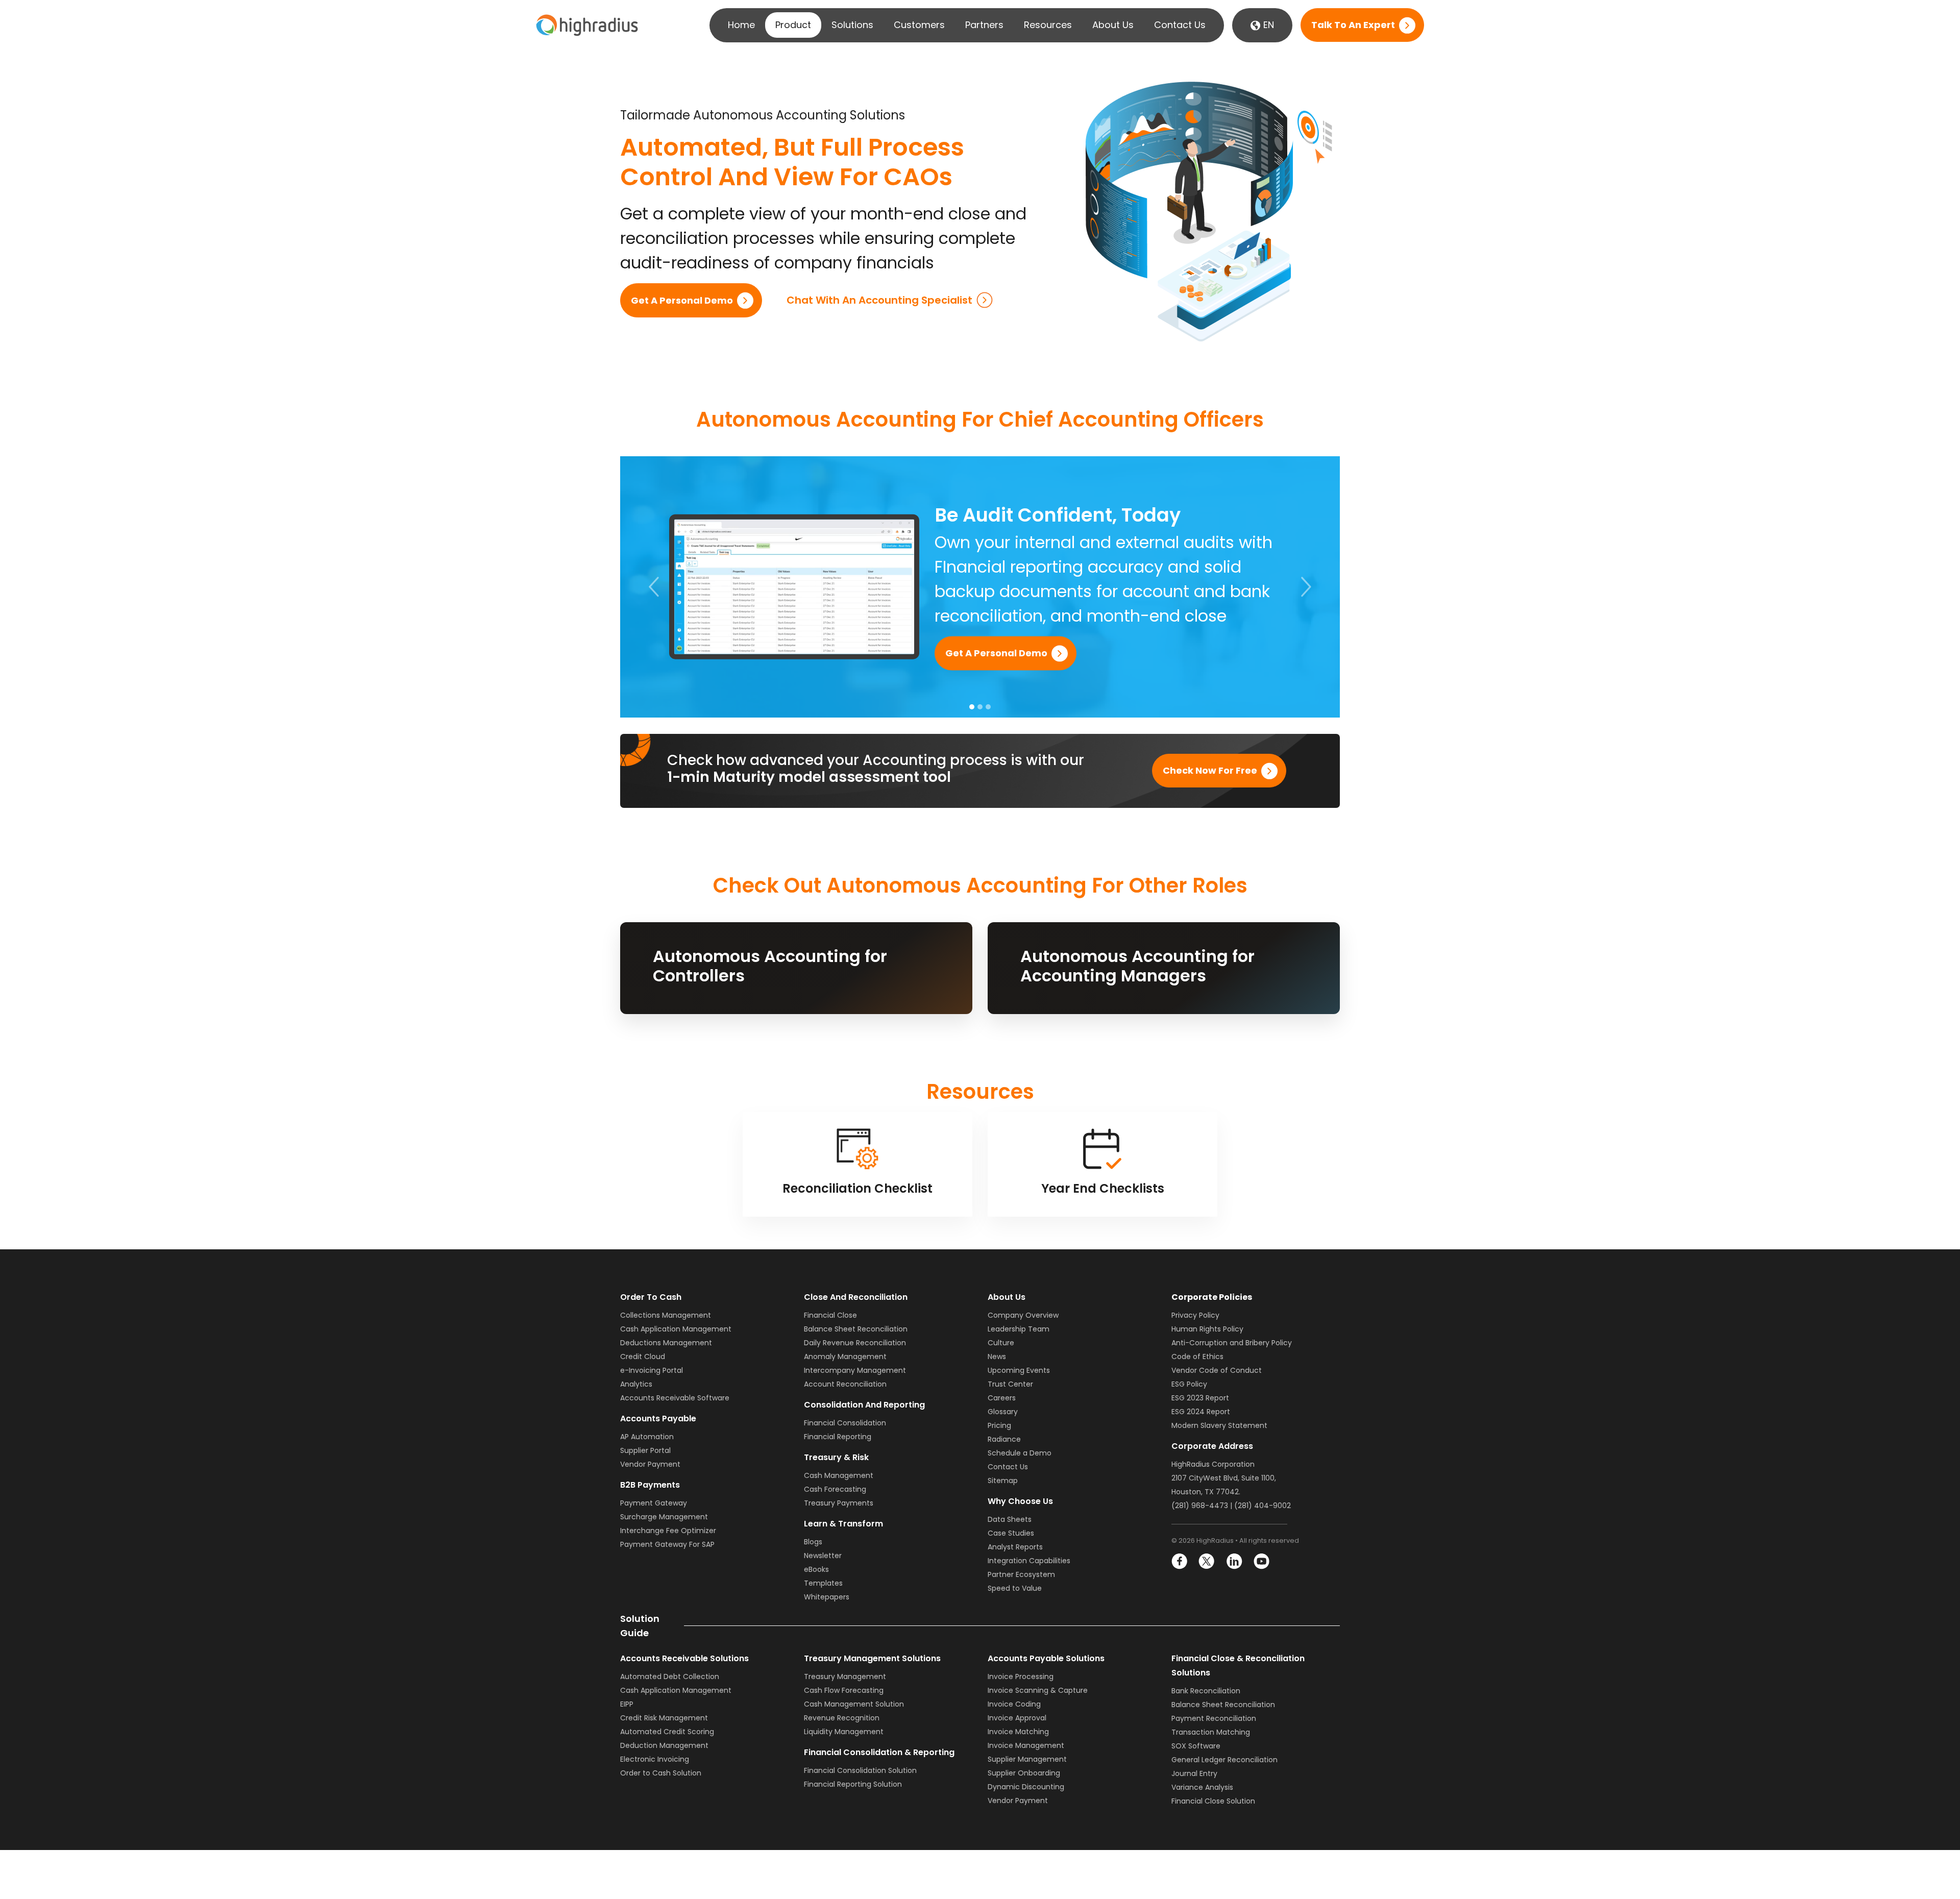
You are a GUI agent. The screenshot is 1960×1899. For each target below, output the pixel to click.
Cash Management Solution (854, 1704)
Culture (1001, 1343)
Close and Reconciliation (856, 1297)
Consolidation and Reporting (864, 1405)
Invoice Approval (1017, 1718)
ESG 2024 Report (1201, 1412)
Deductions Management (666, 1343)
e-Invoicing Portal (652, 1370)
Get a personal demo (682, 300)
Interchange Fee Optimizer (668, 1531)
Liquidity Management (844, 1732)
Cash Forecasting (835, 1489)
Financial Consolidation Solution (860, 1770)
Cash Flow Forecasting (844, 1690)
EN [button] (1267, 25)
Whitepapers (827, 1597)
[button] (654, 587)
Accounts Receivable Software (675, 1398)
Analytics (636, 1384)
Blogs (813, 1542)
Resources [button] (1048, 25)
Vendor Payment (650, 1464)
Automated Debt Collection (670, 1676)
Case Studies (1011, 1533)
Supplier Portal (645, 1450)
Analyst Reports (1015, 1547)
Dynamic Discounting (1026, 1787)
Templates (823, 1583)
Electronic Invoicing (655, 1759)
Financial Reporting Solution (853, 1784)
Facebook (1180, 1561)
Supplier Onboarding (1024, 1773)
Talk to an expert (1353, 25)
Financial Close (830, 1315)
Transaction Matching (1211, 1732)
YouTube (1261, 1561)
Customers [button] (919, 25)
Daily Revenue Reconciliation (855, 1343)
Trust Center (1010, 1384)
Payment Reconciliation (1214, 1718)
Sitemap (1003, 1481)
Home (741, 25)
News (997, 1357)
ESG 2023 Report (1200, 1398)
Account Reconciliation (845, 1384)
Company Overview (1023, 1315)
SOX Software (1196, 1746)
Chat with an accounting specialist (879, 300)
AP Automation (647, 1437)
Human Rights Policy (1207, 1329)
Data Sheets (1010, 1519)
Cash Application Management (676, 1329)
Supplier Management (1027, 1759)
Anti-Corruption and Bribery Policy (1232, 1343)
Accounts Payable (658, 1419)
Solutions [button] (852, 25)
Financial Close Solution (1213, 1801)
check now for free (1210, 771)
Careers (1002, 1398)
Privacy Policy (1195, 1315)
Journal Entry (1194, 1773)
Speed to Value (1015, 1588)
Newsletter (823, 1556)
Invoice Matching (1018, 1732)
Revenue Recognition (842, 1718)
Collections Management (666, 1315)
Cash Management (839, 1475)
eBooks (816, 1569)
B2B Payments (650, 1485)
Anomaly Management (845, 1357)
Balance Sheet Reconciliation (856, 1329)
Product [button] (793, 25)
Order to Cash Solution (661, 1773)
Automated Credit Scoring (667, 1732)
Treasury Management (845, 1676)
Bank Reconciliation (1206, 1691)
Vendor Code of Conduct (1217, 1370)
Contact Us (1180, 25)
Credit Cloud (643, 1357)
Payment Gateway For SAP (667, 1544)
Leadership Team (1019, 1329)
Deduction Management (664, 1745)
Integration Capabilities (1029, 1561)
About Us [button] (1113, 25)
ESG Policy (1189, 1384)
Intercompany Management (855, 1370)
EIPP (627, 1704)
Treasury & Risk (836, 1457)
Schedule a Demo (1020, 1453)
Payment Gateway (654, 1503)
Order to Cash (651, 1297)
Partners (984, 25)
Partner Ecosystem (1021, 1574)
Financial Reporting (838, 1437)
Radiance (1004, 1439)
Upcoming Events (1019, 1370)
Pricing (999, 1425)
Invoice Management (1026, 1745)
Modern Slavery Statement (1219, 1425)
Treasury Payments (839, 1503)
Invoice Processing (1021, 1676)
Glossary (1003, 1412)
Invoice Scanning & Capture (1038, 1690)
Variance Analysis (1202, 1787)
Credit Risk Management (664, 1718)
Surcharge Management (664, 1517)
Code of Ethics (1197, 1357)
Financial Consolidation (845, 1423)
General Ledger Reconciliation (1224, 1760)
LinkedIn (1234, 1561)
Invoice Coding (1014, 1704)
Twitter (1207, 1561)
